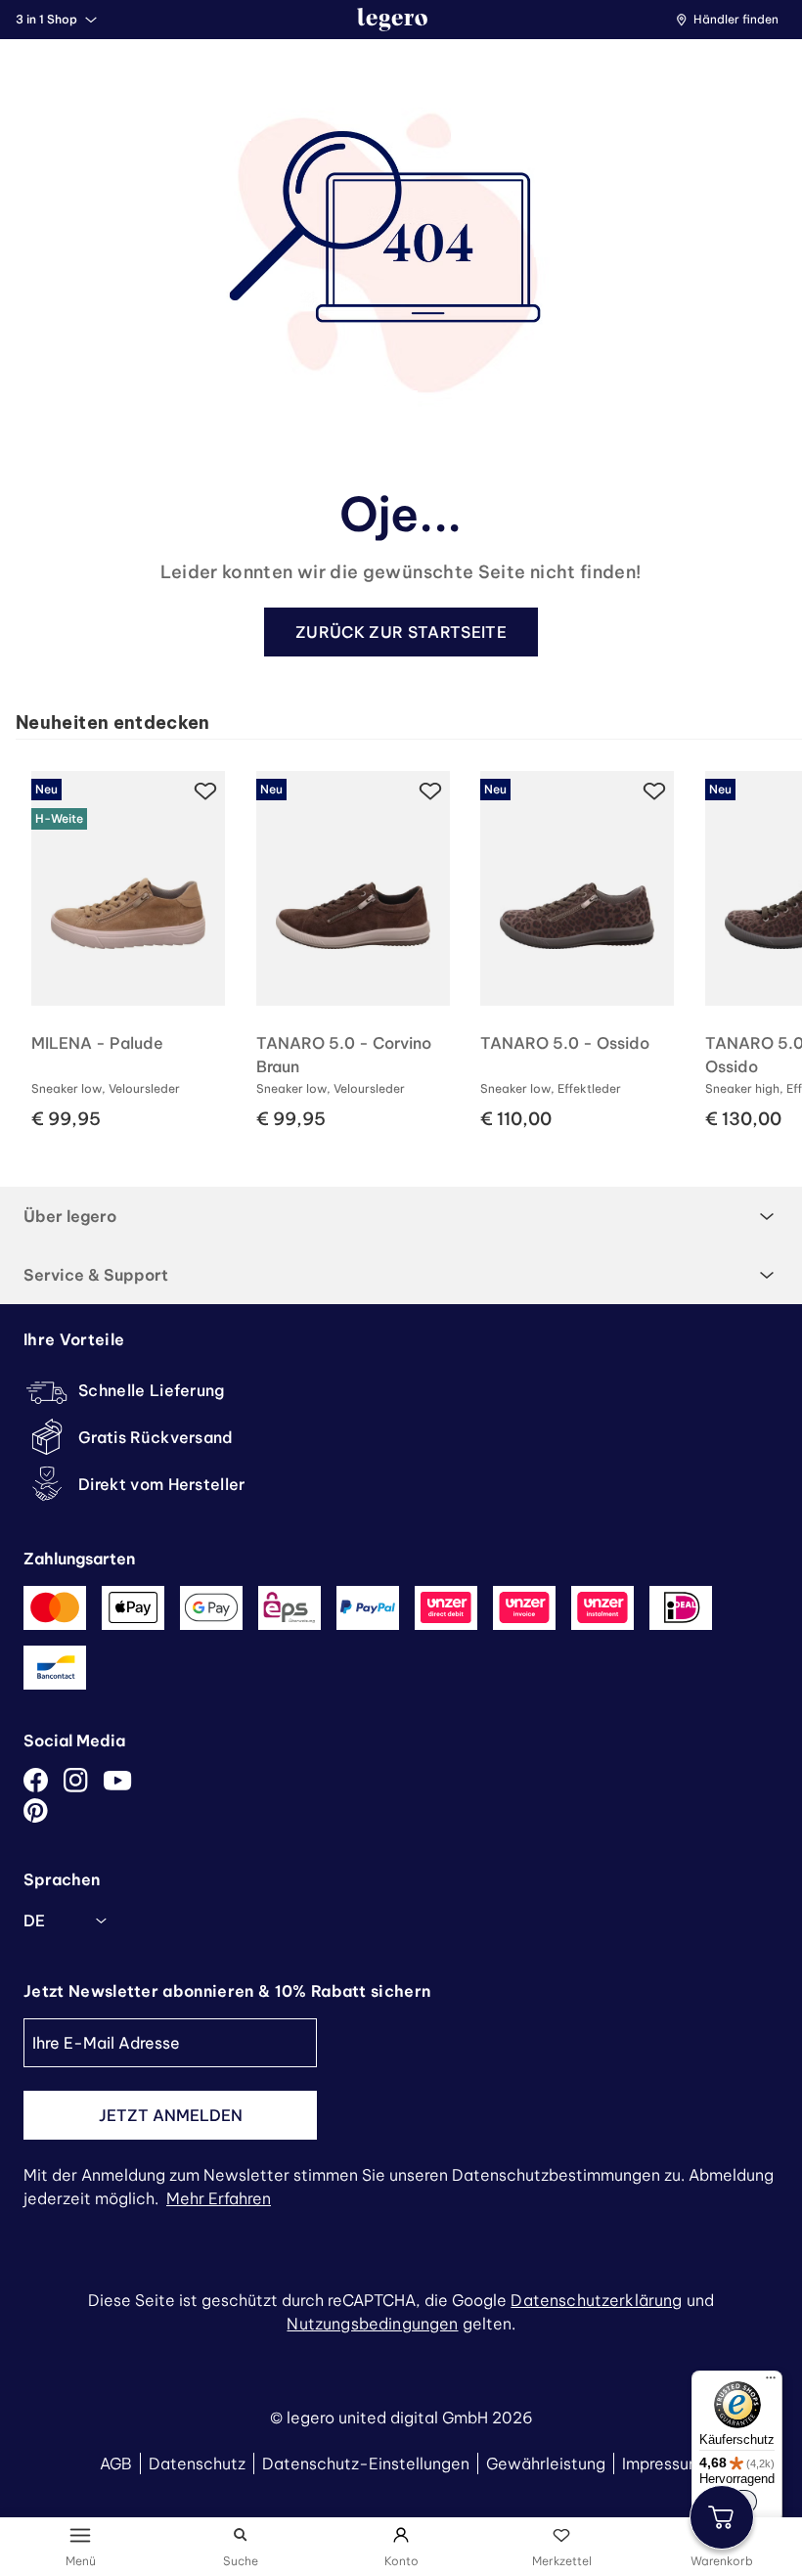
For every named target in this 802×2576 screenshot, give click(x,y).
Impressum (662, 2463)
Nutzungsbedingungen (372, 2324)
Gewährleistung (546, 2463)
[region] (409, 944)
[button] (732, 20)
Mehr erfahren (219, 2198)
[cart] (722, 2517)
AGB (116, 2463)
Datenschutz (197, 2463)
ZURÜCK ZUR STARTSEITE (401, 632)
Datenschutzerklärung (596, 2300)
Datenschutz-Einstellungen (366, 2463)
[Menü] (771, 2382)
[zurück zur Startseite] (392, 20)
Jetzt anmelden (171, 2115)
